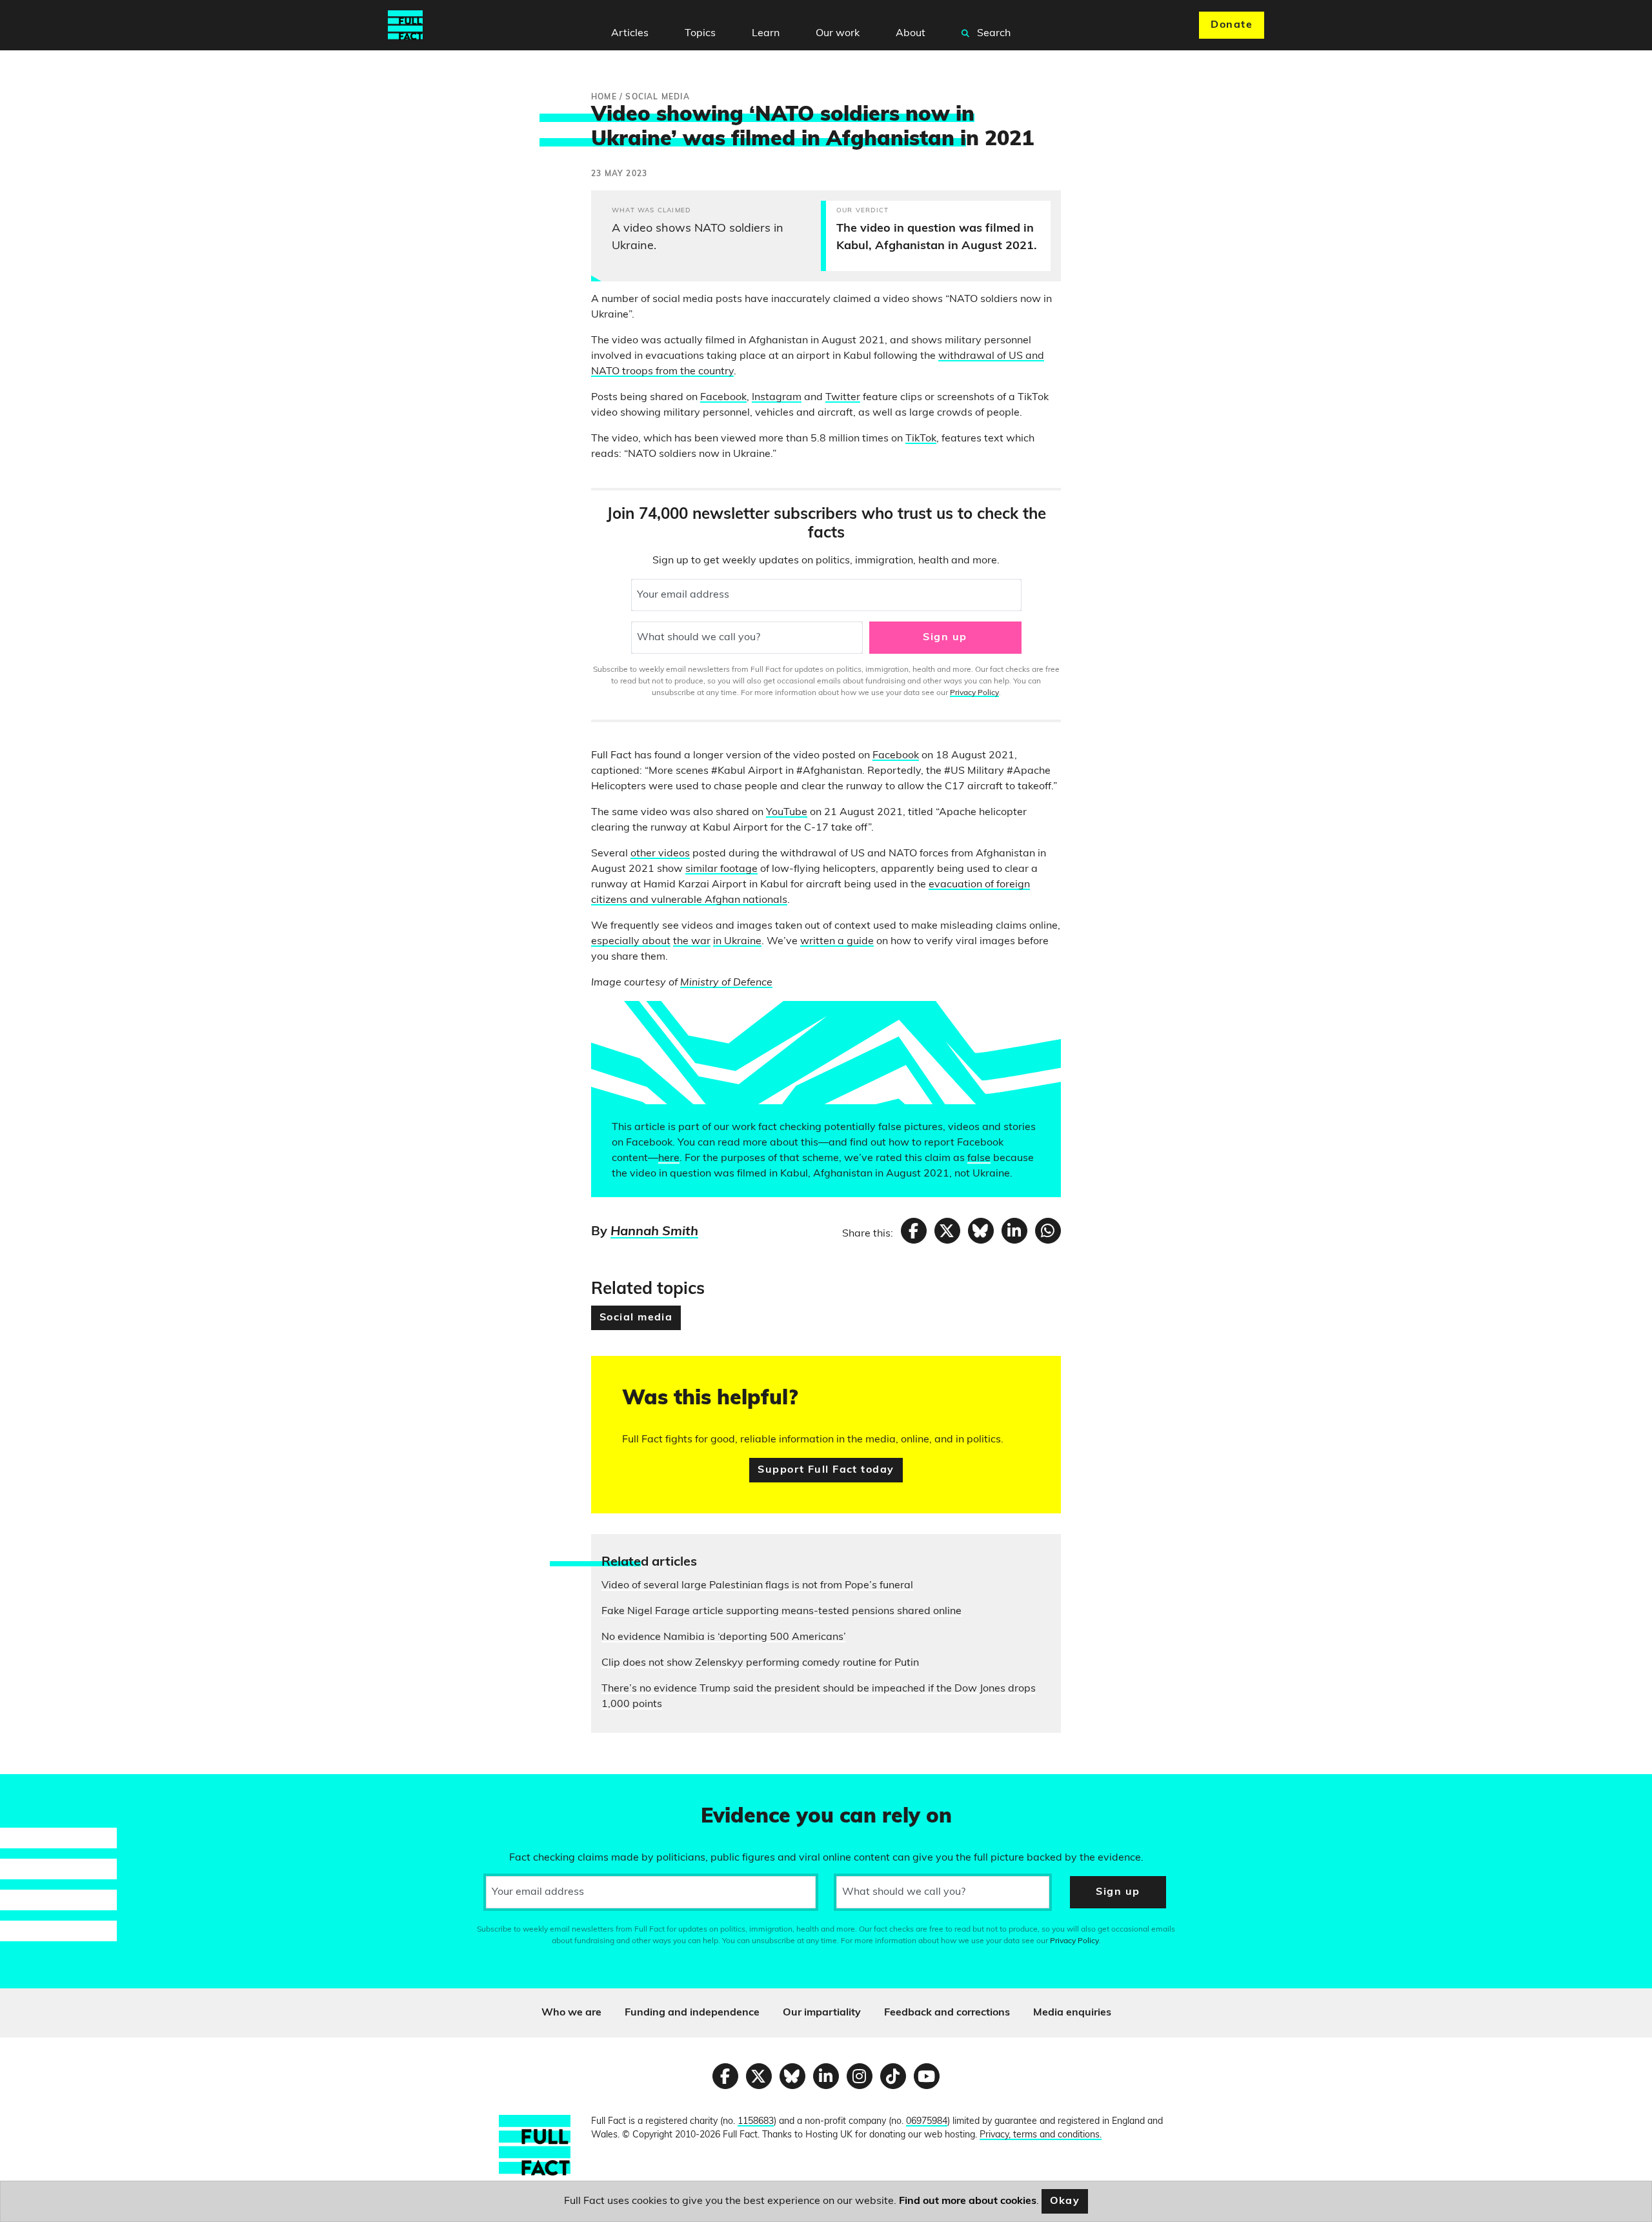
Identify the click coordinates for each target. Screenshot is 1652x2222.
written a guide (837, 942)
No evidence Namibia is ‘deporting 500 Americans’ (724, 1637)
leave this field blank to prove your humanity (55, 1790)
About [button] (911, 34)
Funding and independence (692, 2013)
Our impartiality (822, 2013)
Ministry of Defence (726, 983)
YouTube (787, 813)
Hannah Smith (654, 1232)
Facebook (723, 398)
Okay (1065, 2201)
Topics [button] (700, 34)
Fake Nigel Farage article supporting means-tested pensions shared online (781, 1611)
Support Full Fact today (826, 1470)
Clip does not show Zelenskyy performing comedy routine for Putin (760, 1663)
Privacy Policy (974, 693)
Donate (1232, 25)
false (979, 1158)
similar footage (721, 869)
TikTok (921, 439)
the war (692, 942)
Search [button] (992, 34)
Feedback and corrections (947, 2013)
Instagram (777, 398)
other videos (660, 854)
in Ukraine (737, 942)
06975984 (927, 2122)
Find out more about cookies (968, 2201)
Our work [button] (838, 34)
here (669, 1158)
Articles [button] (630, 34)
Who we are (571, 2013)
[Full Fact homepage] (405, 25)
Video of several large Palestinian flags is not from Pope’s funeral (757, 1586)
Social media (636, 1318)
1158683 (756, 2122)
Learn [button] (766, 34)
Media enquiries (1072, 2013)
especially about (631, 942)
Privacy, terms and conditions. (1041, 2135)
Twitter (843, 398)
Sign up (945, 638)
